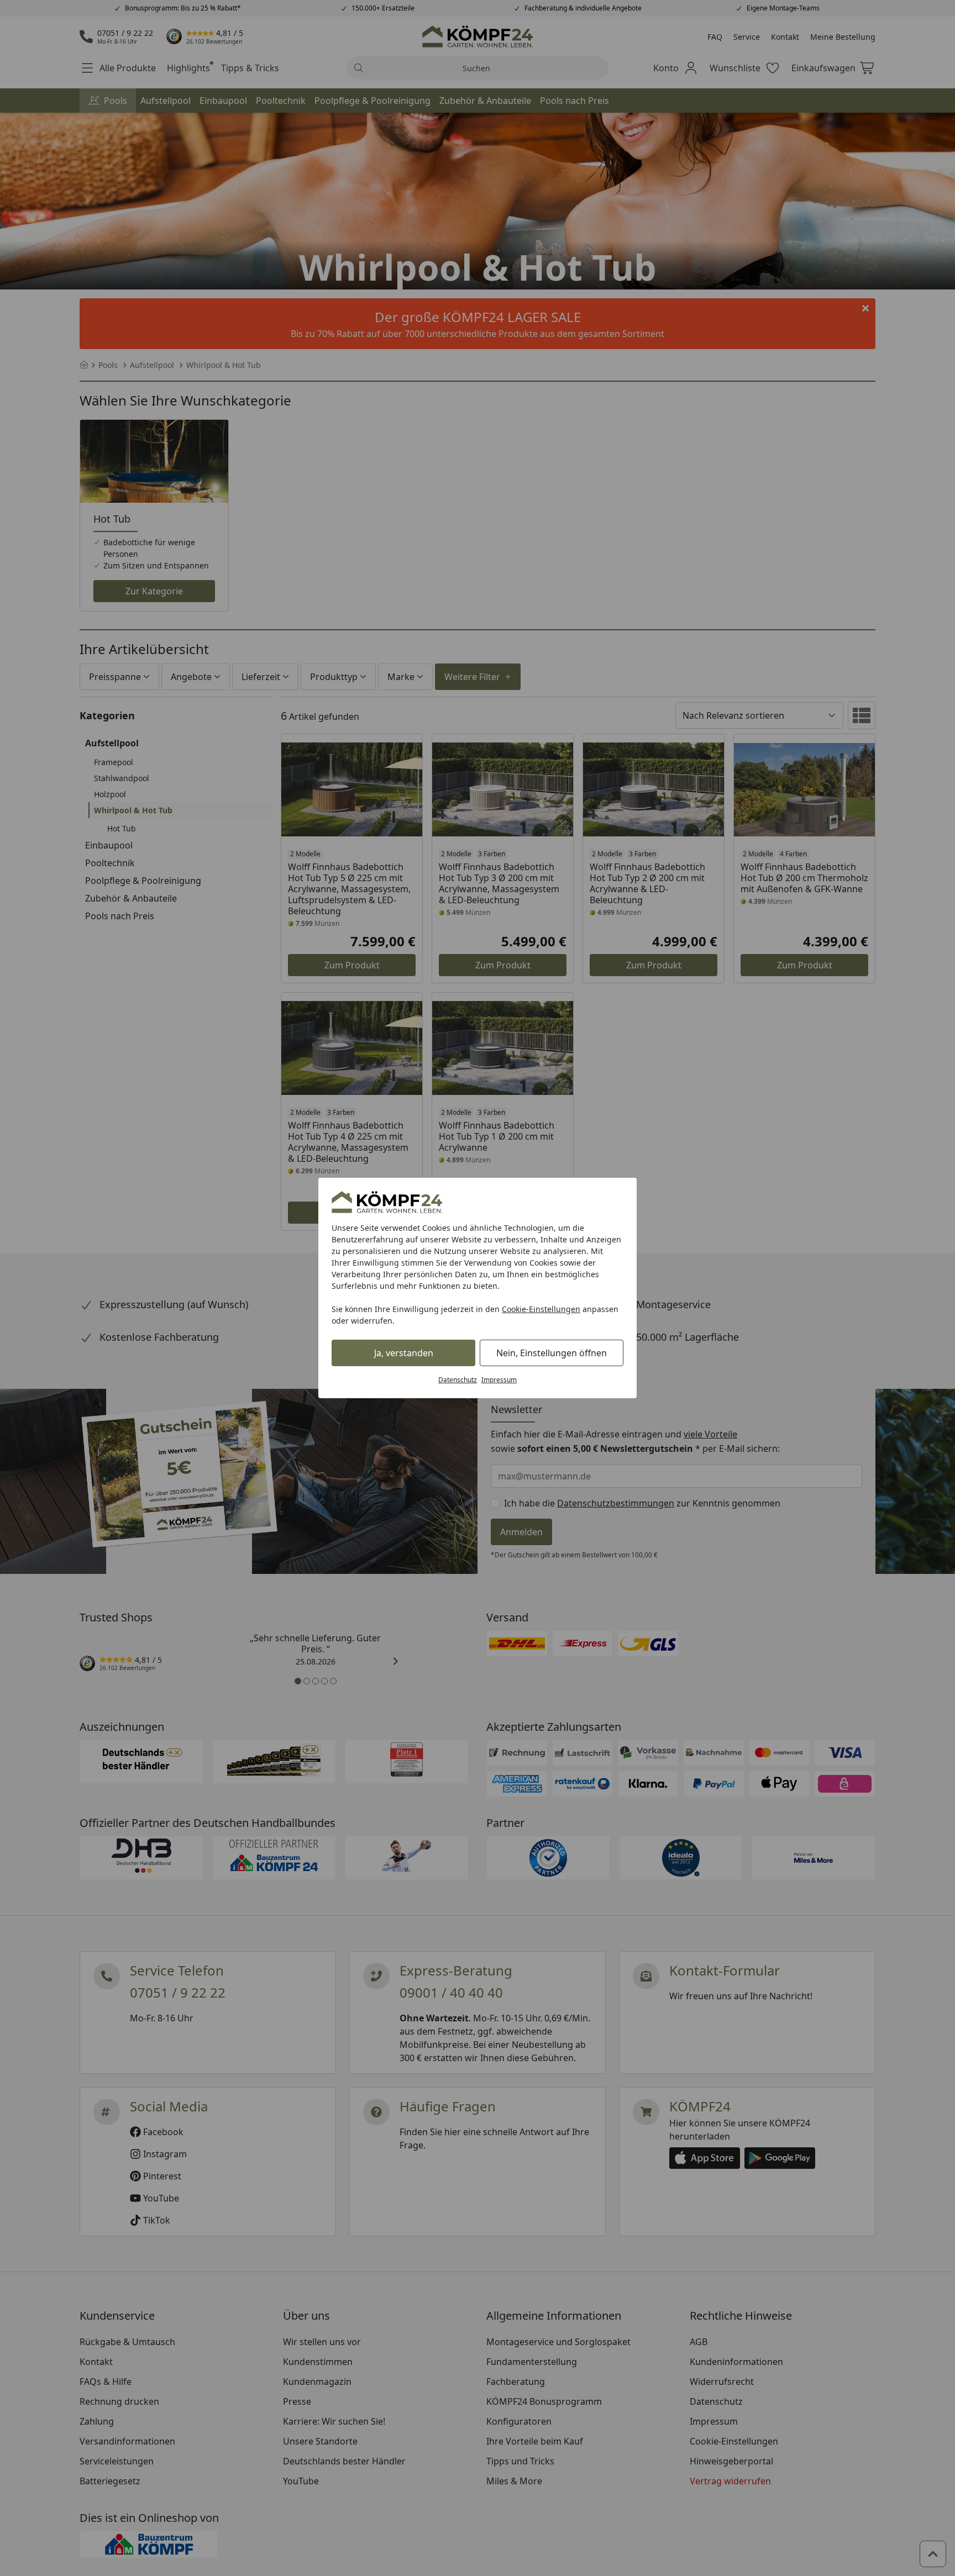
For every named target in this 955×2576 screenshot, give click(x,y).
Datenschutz (458, 1380)
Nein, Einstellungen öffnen (552, 1353)
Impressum (499, 1380)
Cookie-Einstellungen (541, 1309)
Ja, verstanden (404, 1353)
